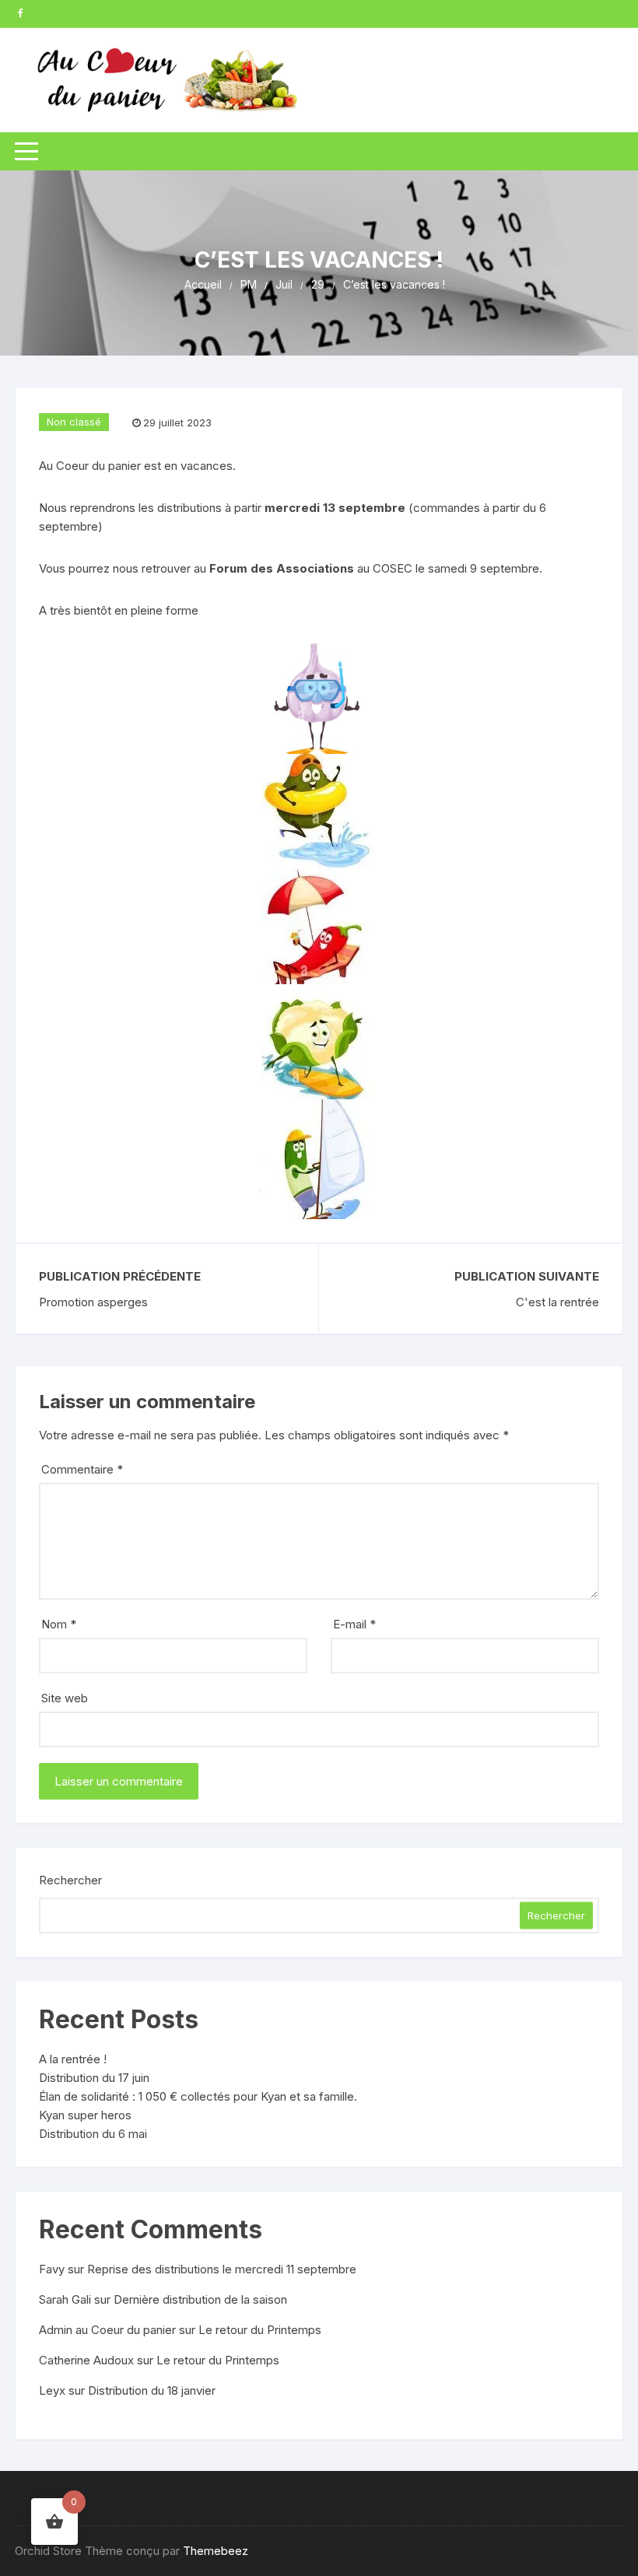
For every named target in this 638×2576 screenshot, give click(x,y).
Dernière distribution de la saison (200, 2299)
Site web (65, 1698)
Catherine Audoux (86, 2360)
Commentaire (82, 1469)
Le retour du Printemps (260, 2330)
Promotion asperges (93, 1302)
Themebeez (216, 2551)
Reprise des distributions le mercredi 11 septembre (222, 2269)
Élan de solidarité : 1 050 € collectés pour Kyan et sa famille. (198, 2096)
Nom (59, 1624)
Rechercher (70, 1880)
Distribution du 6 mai (93, 2134)
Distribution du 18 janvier (152, 2390)
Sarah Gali (65, 2299)
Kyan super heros (85, 2115)
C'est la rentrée (557, 1302)
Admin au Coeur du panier (107, 2330)
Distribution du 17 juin (94, 2078)
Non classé (74, 422)
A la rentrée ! (73, 2059)
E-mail (354, 1624)
